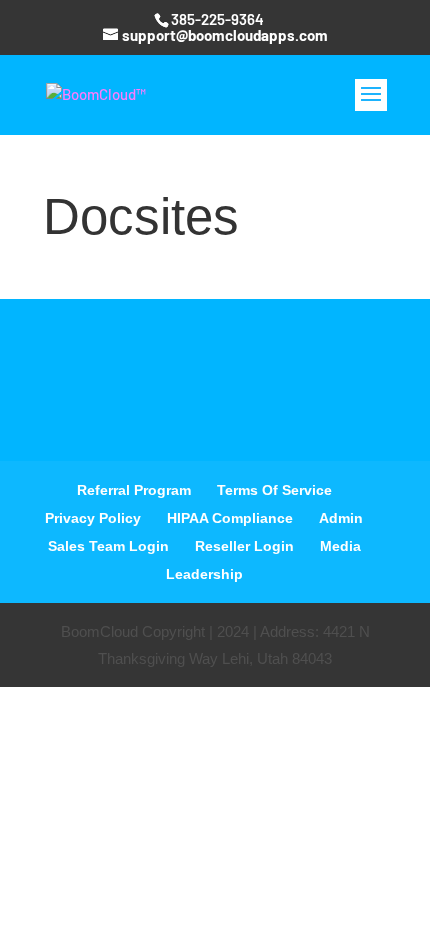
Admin (341, 518)
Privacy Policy (93, 518)
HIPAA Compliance (230, 518)
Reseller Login (244, 546)
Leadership (204, 574)
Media (340, 546)
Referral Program (134, 490)
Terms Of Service (274, 490)
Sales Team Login (108, 546)
